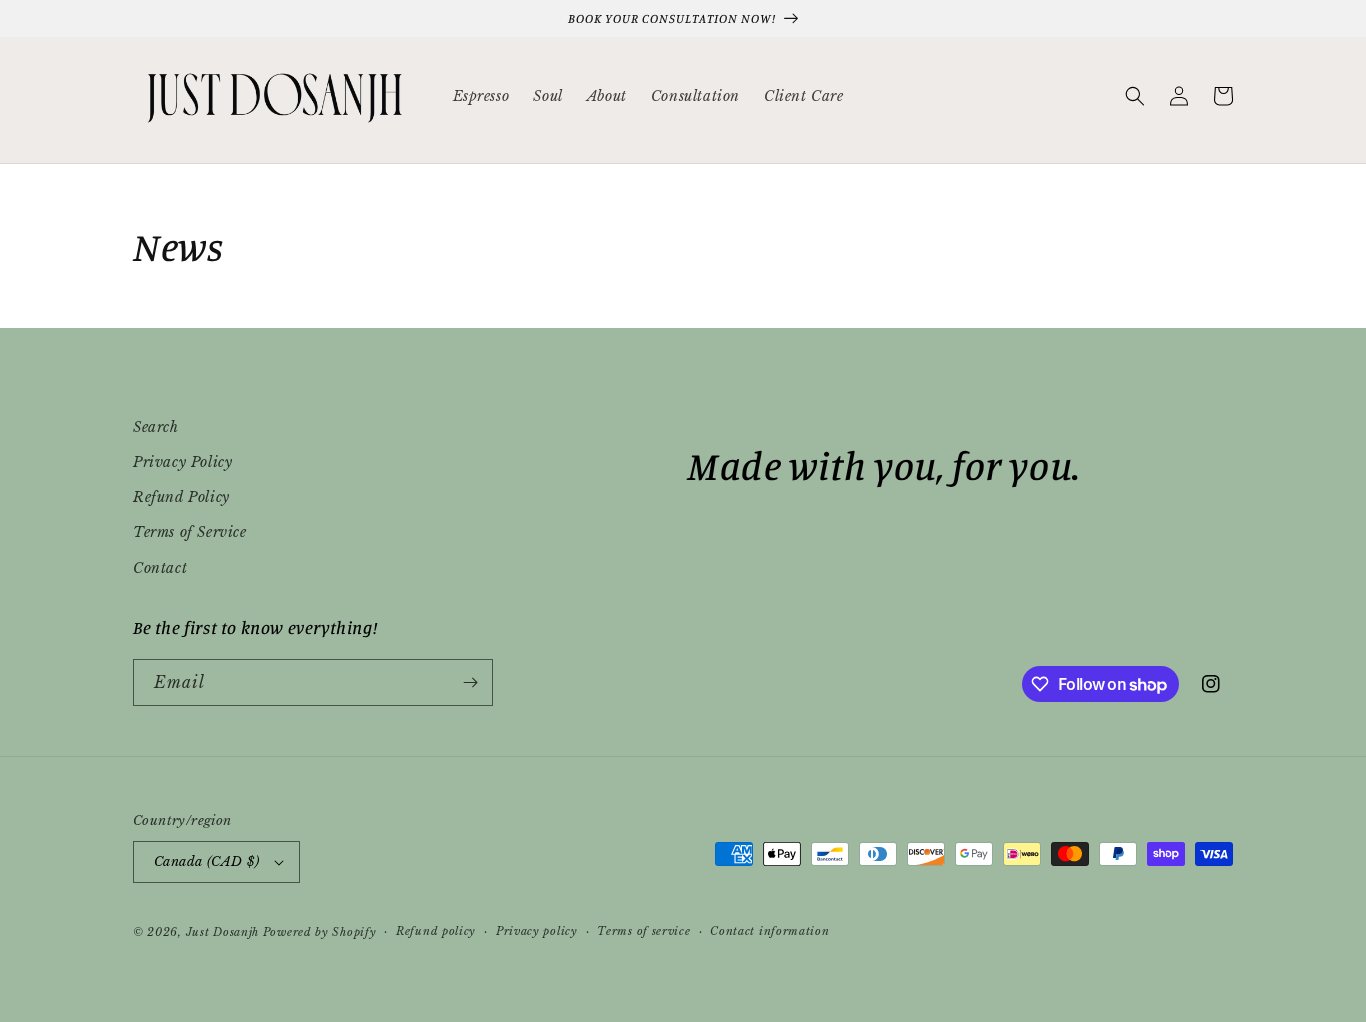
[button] (1135, 96)
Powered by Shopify (320, 932)
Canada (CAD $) (207, 861)
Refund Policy (181, 497)
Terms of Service (190, 532)
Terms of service (643, 931)
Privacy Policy (182, 462)
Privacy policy (537, 931)
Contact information (769, 931)
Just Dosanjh (222, 932)
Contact (160, 568)
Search (156, 427)
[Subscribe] (470, 682)
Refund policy (436, 931)
